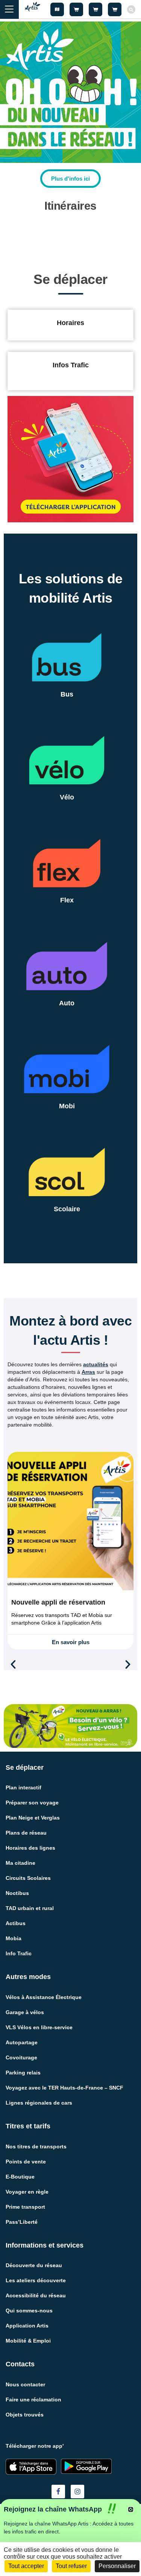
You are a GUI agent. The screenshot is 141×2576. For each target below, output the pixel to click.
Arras (88, 1372)
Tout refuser (71, 2566)
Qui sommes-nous (29, 2311)
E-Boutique (20, 2177)
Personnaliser (117, 2566)
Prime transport (25, 2207)
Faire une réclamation (33, 2400)
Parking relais (23, 2073)
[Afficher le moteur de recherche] (131, 9)
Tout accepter (26, 2566)
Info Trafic (19, 1953)
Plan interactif (23, 1787)
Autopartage (22, 2042)
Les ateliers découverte (36, 2280)
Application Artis (27, 2326)
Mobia (14, 1938)
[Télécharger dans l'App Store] (31, 2467)
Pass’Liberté (22, 2222)
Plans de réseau (26, 1833)
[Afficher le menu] (9, 9)
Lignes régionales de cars (39, 2103)
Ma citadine (20, 1863)
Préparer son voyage (32, 1803)
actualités (96, 1364)
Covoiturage (21, 2057)
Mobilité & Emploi (28, 2341)
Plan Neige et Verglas (33, 1818)
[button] (13, 1665)
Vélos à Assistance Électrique (44, 1997)
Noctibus (17, 1893)
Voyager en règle (27, 2192)
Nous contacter (25, 2384)
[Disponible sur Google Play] (86, 2466)
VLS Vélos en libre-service (39, 2027)
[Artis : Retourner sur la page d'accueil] (33, 9)
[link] (70, 179)
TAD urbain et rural (30, 1908)
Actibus (16, 1923)
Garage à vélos (25, 2012)
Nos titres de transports (36, 2146)
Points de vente (26, 2162)
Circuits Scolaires (28, 1878)
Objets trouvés (25, 2415)
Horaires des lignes (30, 1848)
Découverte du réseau (34, 2265)
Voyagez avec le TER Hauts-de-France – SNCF (64, 2088)
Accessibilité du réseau (36, 2295)
